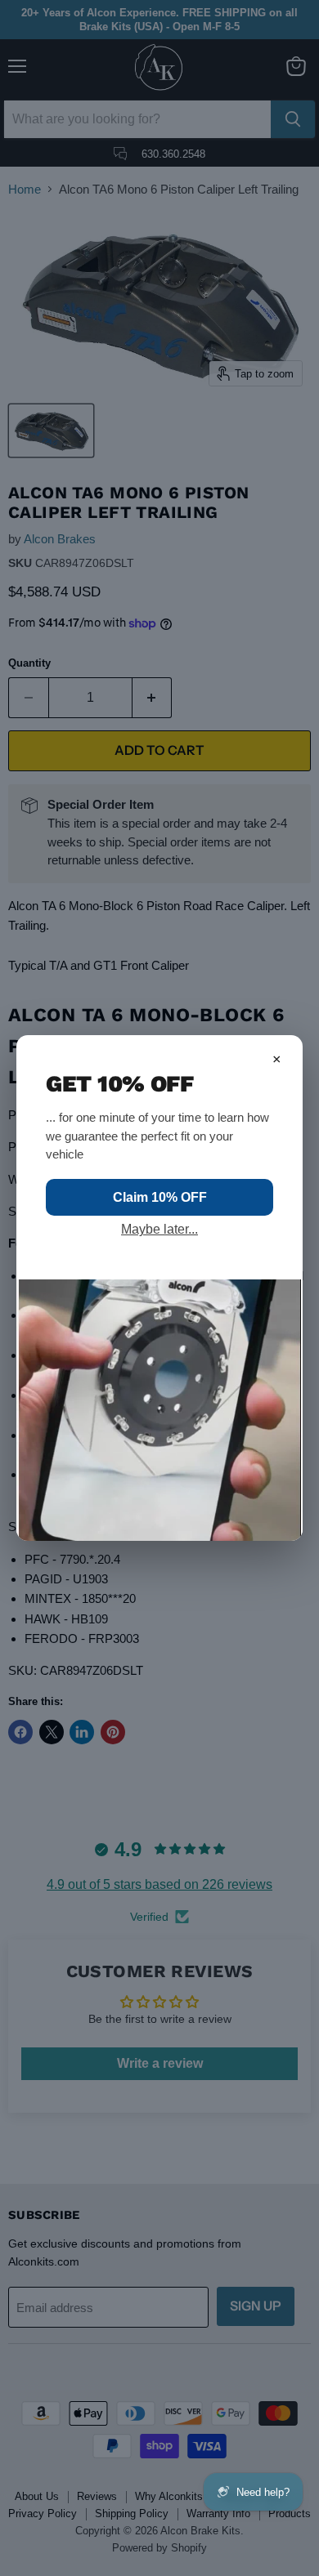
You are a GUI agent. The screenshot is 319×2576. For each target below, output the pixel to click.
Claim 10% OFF (160, 1197)
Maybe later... (159, 1229)
